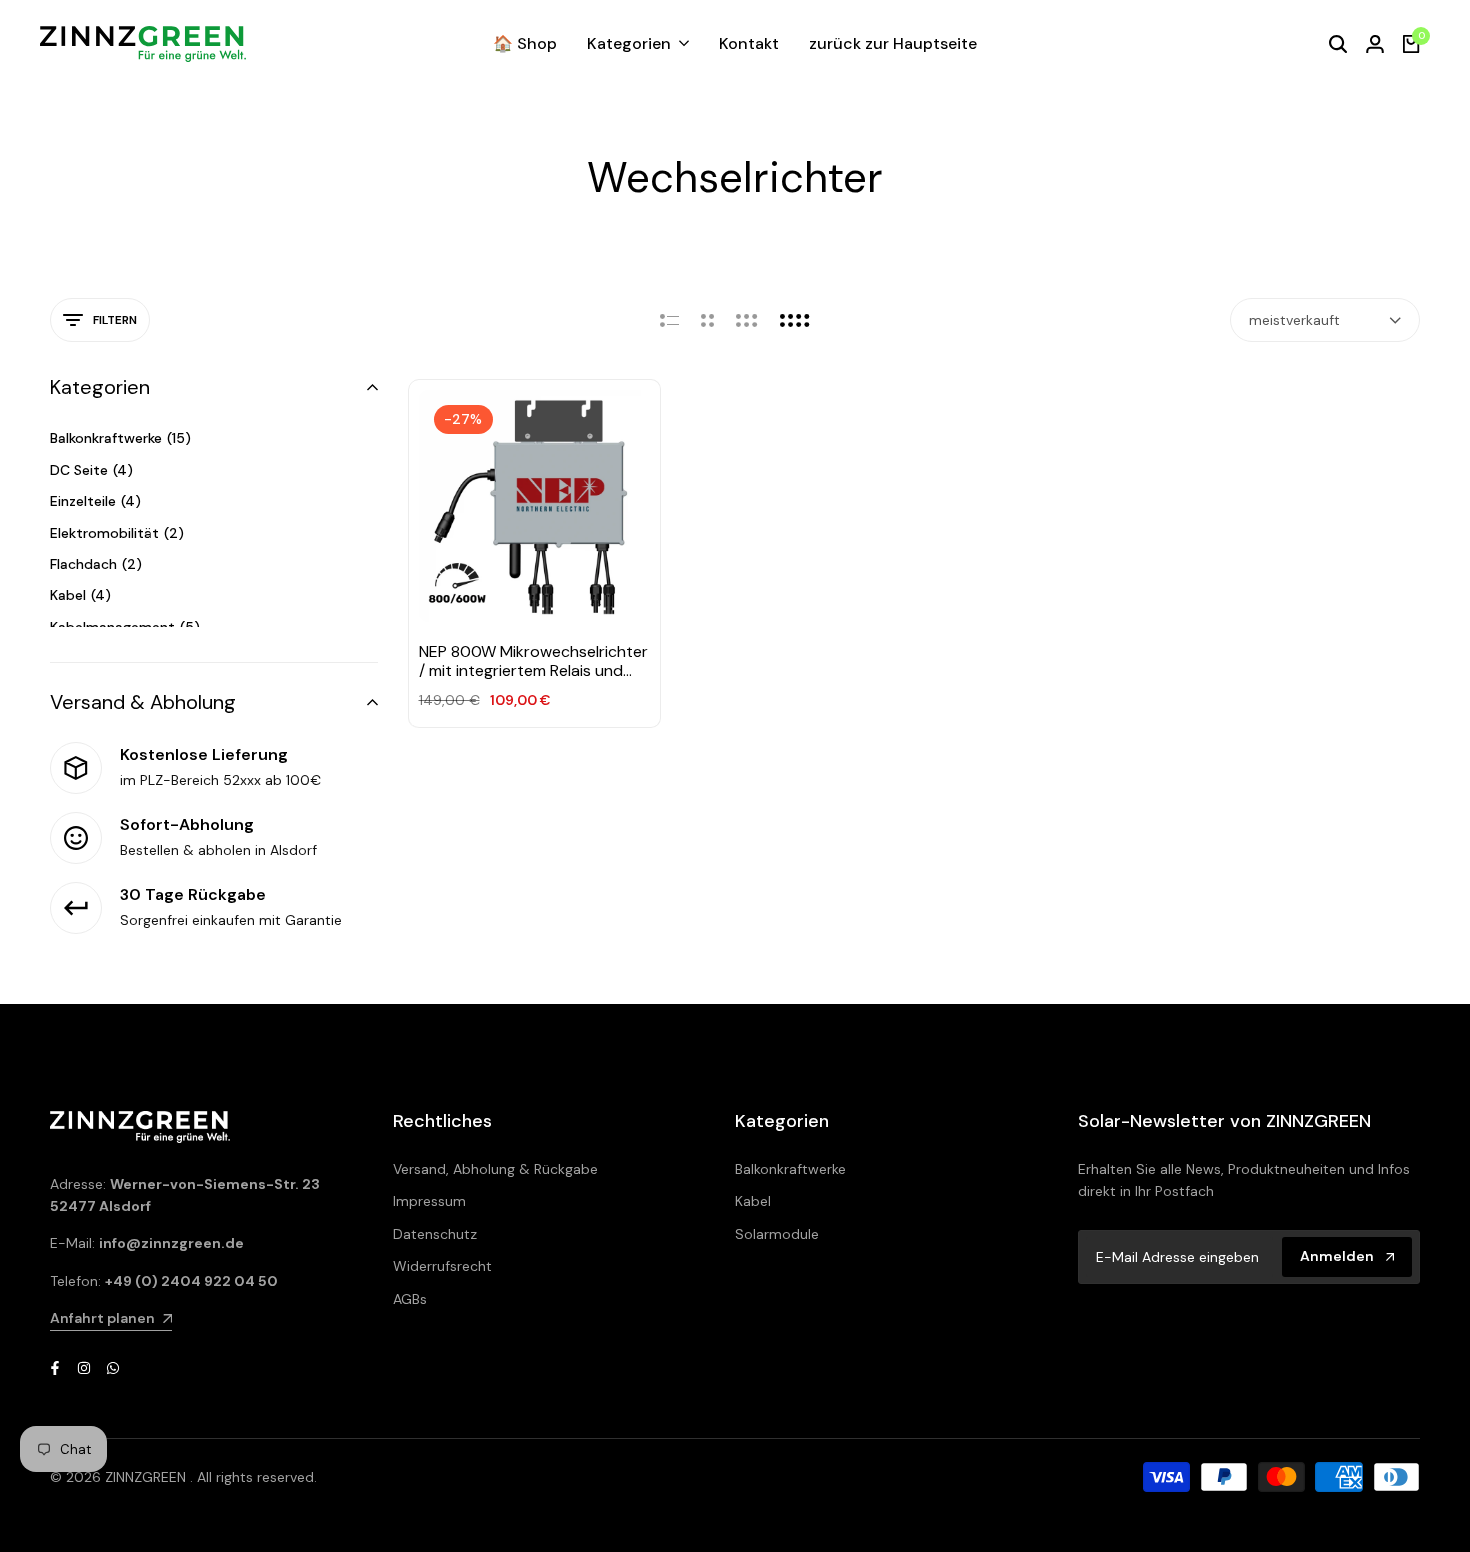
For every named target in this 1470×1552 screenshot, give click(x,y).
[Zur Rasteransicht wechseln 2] (707, 320)
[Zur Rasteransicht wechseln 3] (747, 320)
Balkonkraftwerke (120, 438)
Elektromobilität (117, 533)
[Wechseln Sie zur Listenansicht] (669, 320)
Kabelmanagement (125, 627)
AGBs (410, 1299)
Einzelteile (95, 501)
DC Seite (91, 470)
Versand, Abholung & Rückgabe (495, 1169)
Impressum (429, 1201)
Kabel (80, 595)
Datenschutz (435, 1234)
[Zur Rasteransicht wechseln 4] (795, 320)
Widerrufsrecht (442, 1266)
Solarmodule (777, 1234)
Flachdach (96, 564)
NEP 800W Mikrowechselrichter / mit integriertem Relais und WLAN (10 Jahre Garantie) (533, 661)
